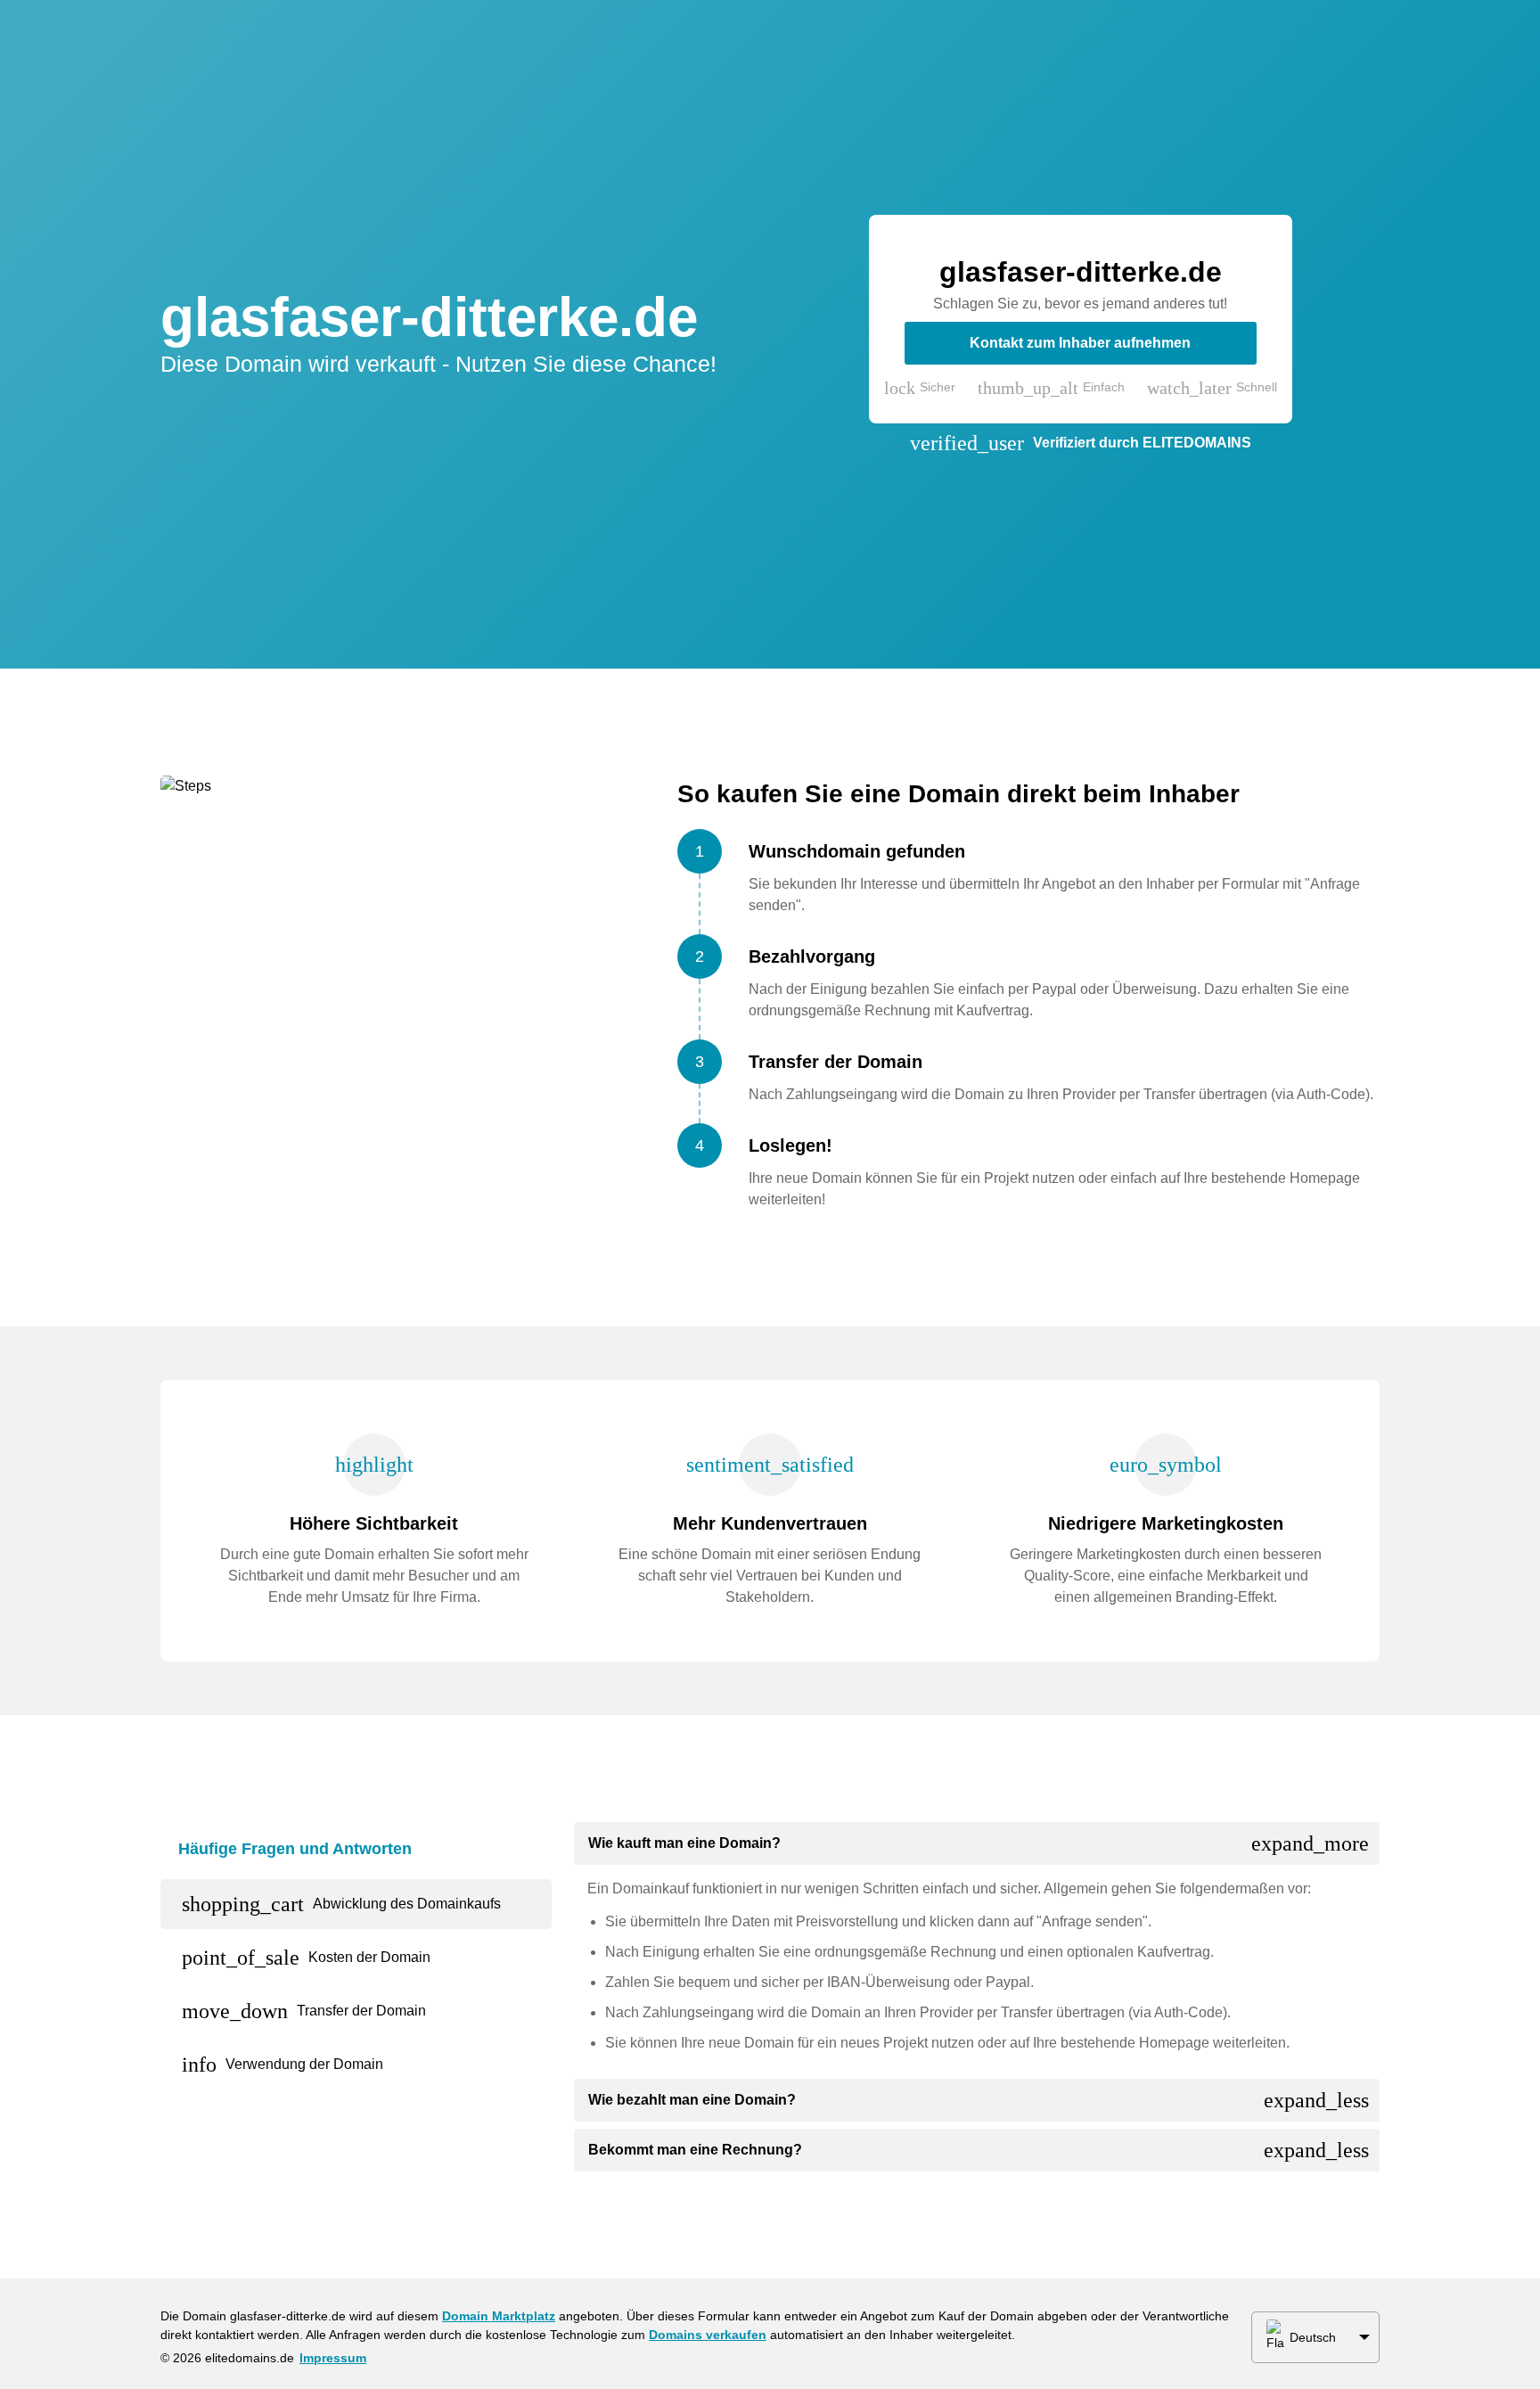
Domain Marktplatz (499, 2316)
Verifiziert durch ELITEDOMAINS (1142, 443)
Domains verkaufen (708, 2335)
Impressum (333, 2358)
